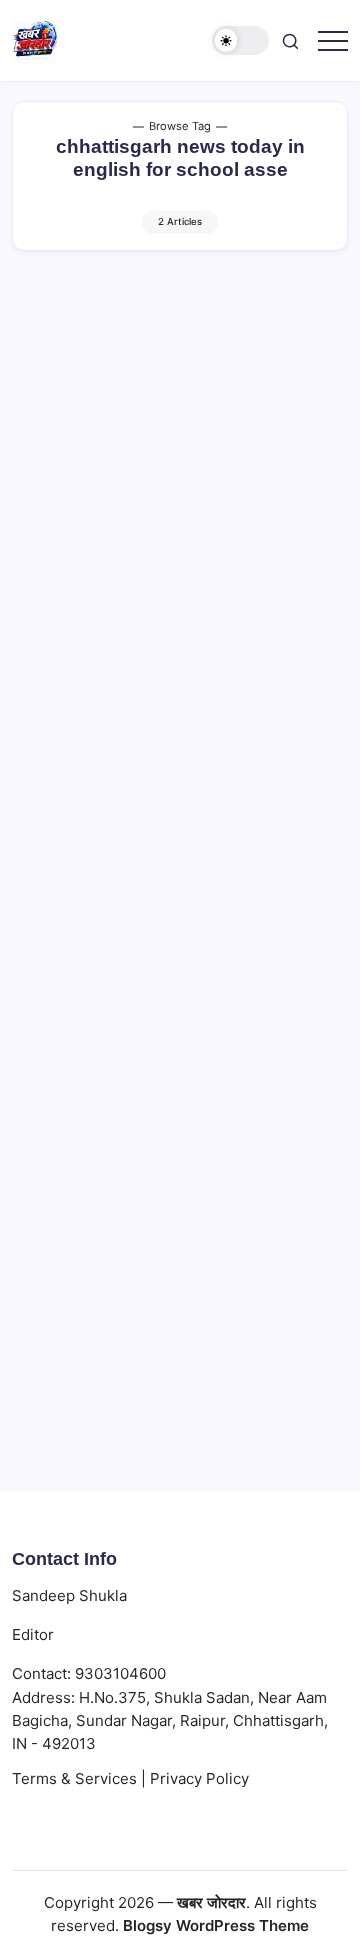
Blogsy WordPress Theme (216, 1925)
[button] (241, 40)
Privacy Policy (199, 1778)
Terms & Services (74, 1778)
